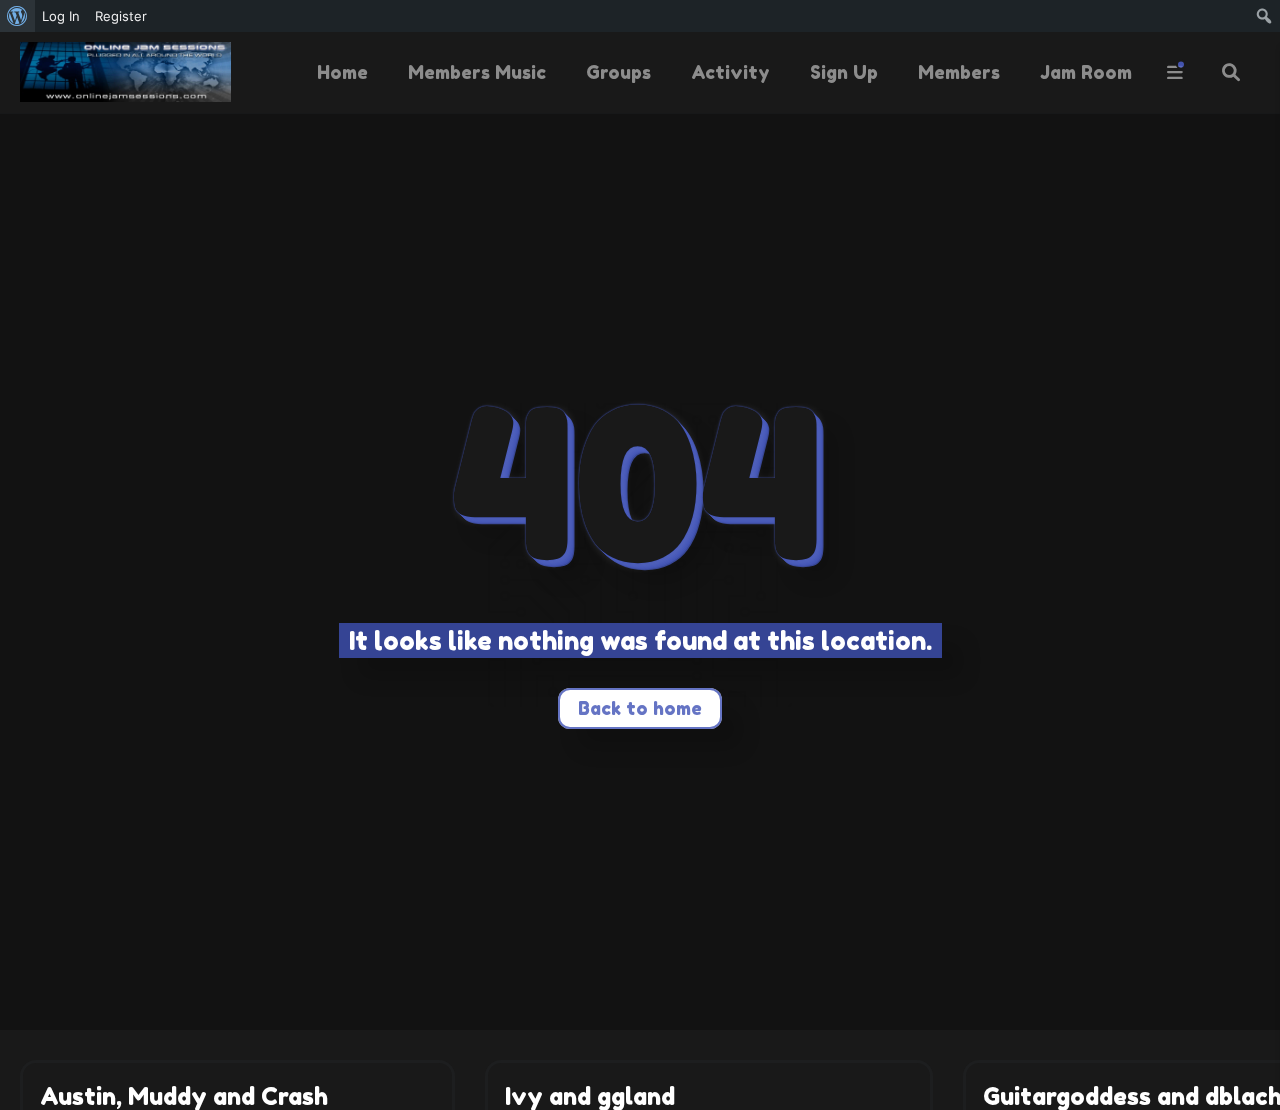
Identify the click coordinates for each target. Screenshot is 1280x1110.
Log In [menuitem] (61, 16)
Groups (618, 72)
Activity (730, 72)
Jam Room (1086, 72)
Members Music (477, 72)
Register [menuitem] (121, 16)
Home (342, 72)
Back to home (640, 708)
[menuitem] (17, 16)
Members (959, 72)
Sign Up (844, 72)
